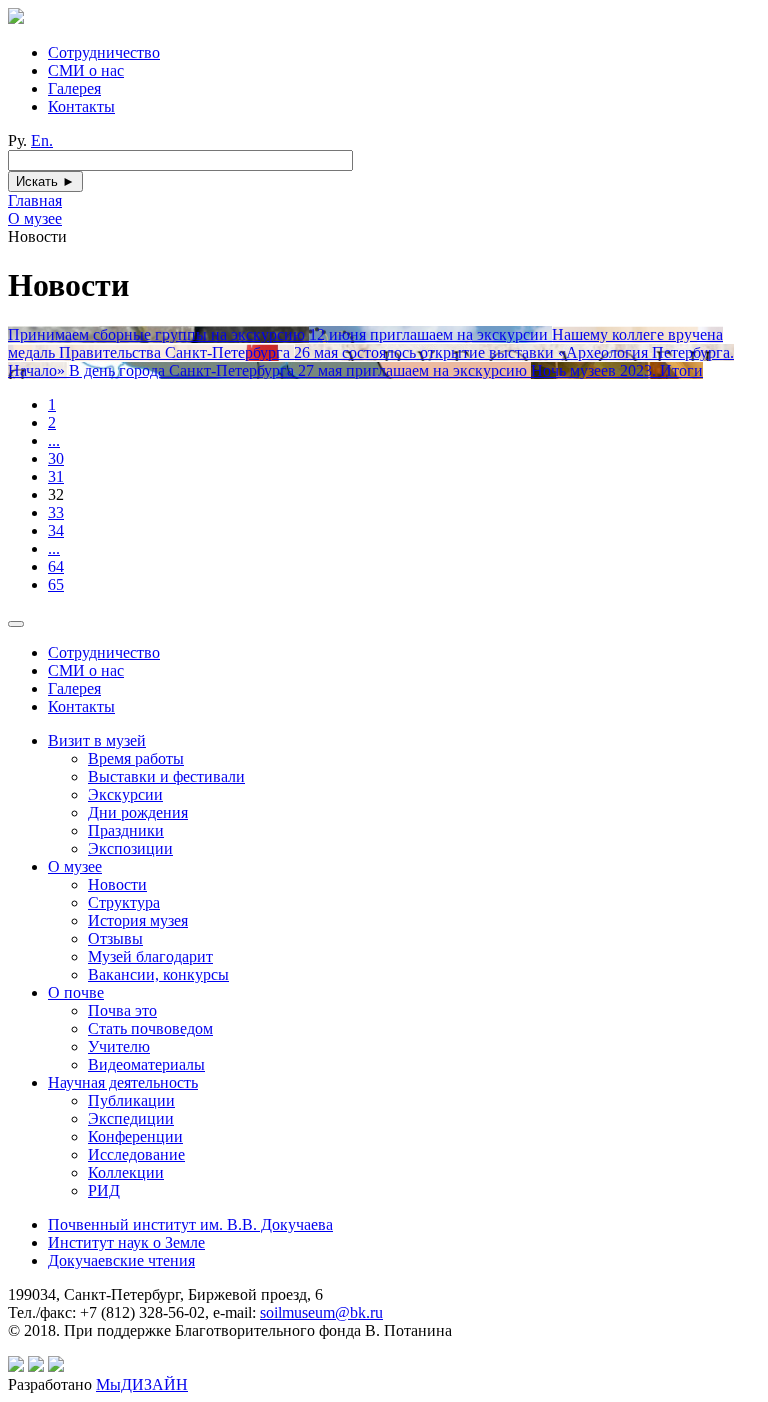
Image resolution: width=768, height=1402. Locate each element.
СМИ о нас (86, 70)
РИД (104, 1190)
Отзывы (115, 938)
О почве (76, 992)
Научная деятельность (123, 1082)
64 (56, 566)
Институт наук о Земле (126, 1242)
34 (56, 530)
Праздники (126, 830)
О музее (75, 866)
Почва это (122, 1010)
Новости (117, 884)
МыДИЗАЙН (142, 1384)
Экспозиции (130, 848)
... (54, 440)
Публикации (131, 1100)
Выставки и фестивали (166, 776)
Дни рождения (138, 812)
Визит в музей (97, 740)
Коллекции (126, 1172)
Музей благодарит (150, 956)
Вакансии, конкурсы (158, 974)
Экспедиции (131, 1118)
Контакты (81, 106)
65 (56, 584)
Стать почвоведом (150, 1028)
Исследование (136, 1154)
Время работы (136, 758)
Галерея (74, 88)
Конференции (135, 1136)
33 (56, 512)
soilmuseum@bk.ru (321, 1312)
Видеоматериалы (146, 1064)
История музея (138, 920)
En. (42, 140)
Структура (124, 902)
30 (56, 458)
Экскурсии (125, 794)
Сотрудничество (104, 52)
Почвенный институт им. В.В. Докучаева (190, 1224)
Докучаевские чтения (121, 1260)
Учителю (119, 1046)
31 (56, 476)
